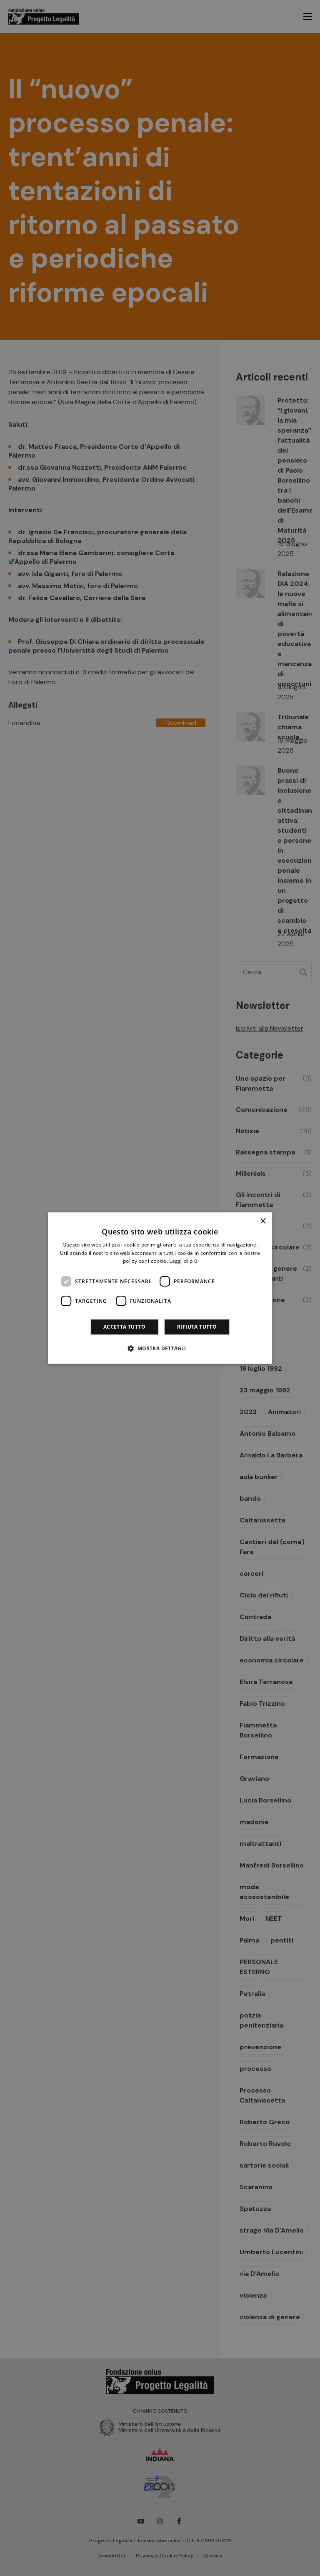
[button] (160, 1348)
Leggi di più (183, 1261)
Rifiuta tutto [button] (197, 1327)
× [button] (263, 1221)
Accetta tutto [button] (124, 1327)
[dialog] (160, 1288)
